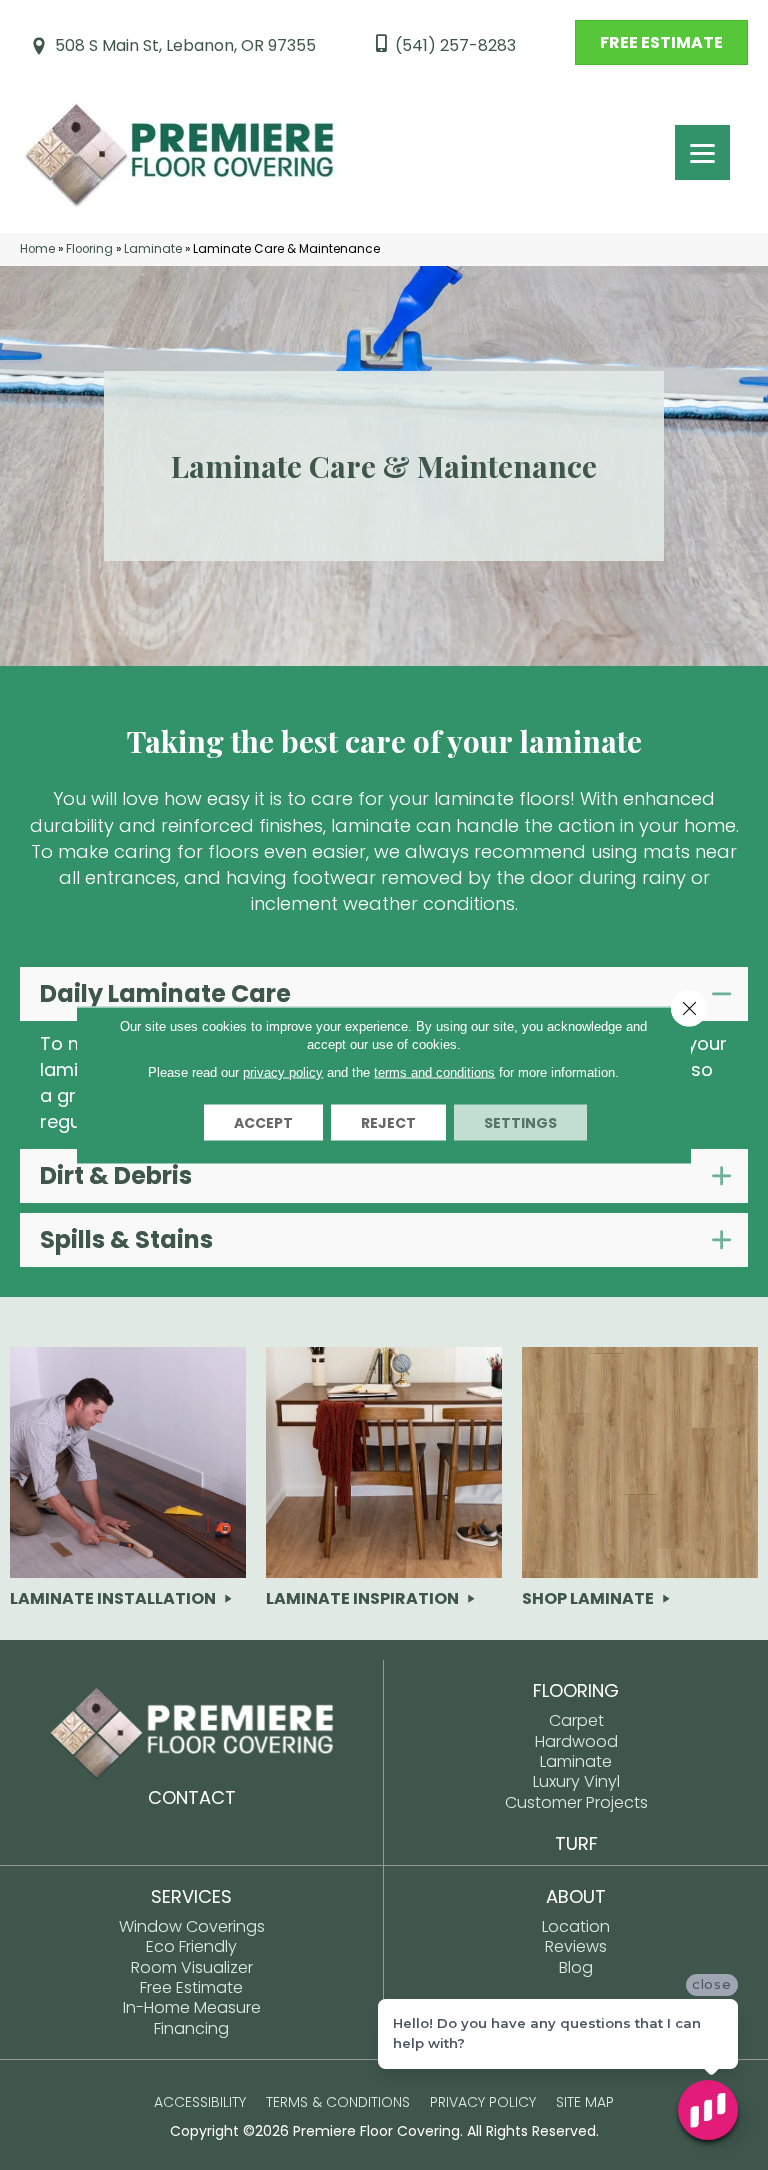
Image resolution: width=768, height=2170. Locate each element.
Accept (263, 1123)
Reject (388, 1123)
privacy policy (283, 1072)
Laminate (153, 249)
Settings (520, 1123)
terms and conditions (434, 1072)
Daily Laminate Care (165, 994)
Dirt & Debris (116, 1176)
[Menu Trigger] (702, 152)
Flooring (89, 249)
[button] (384, 994)
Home (37, 249)
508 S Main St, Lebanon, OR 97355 (185, 45)
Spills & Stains (126, 1240)
